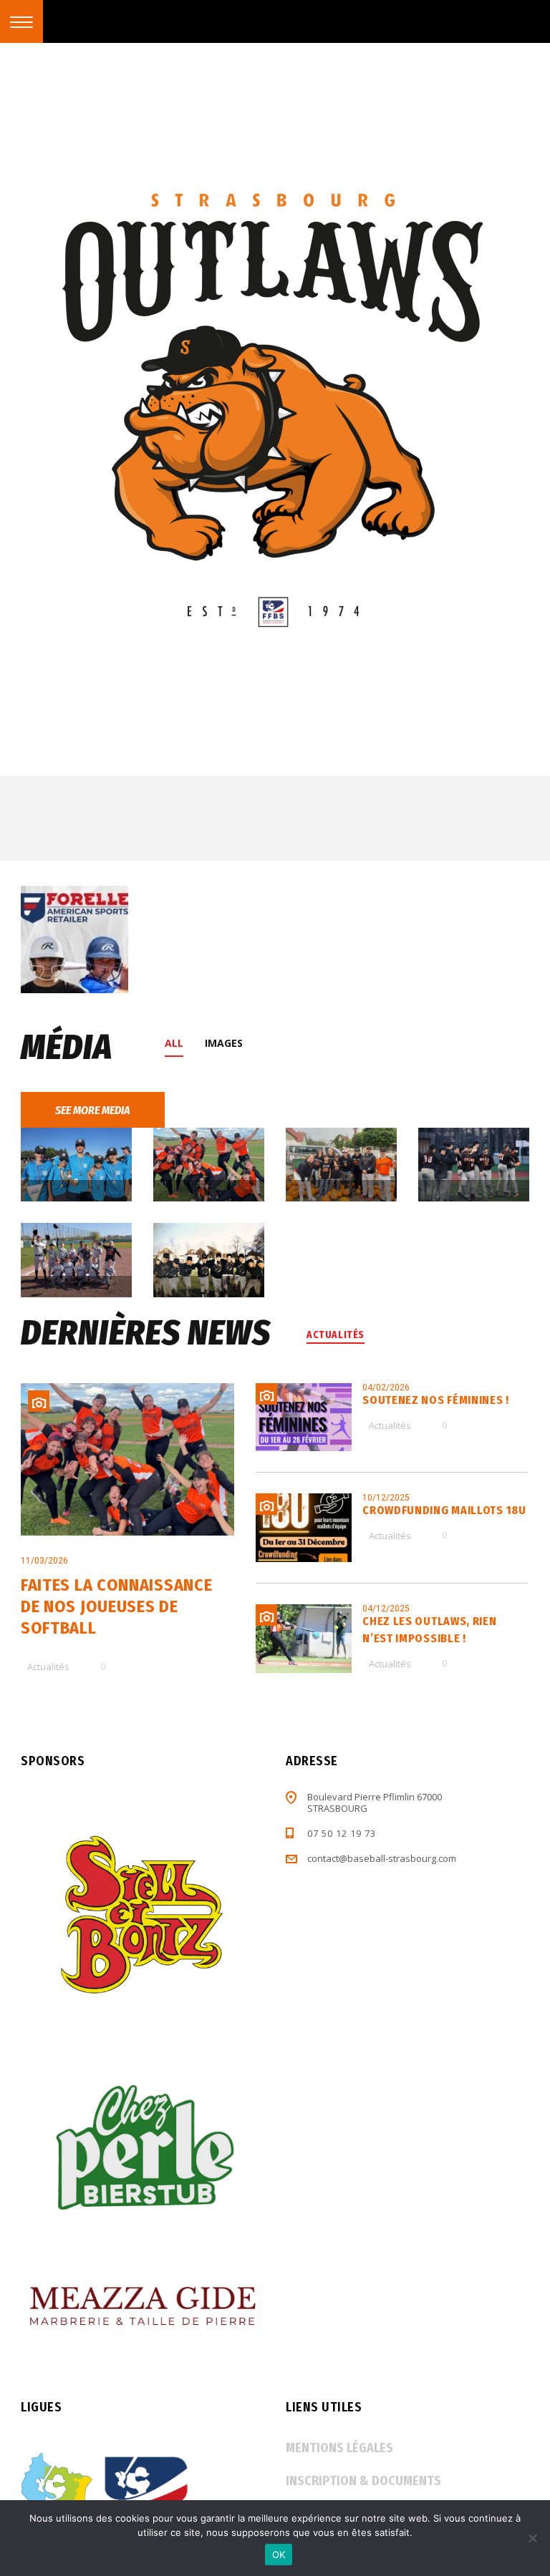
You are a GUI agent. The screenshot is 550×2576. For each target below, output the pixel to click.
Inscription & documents (363, 2481)
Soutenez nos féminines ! (436, 1400)
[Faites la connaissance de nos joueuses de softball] (127, 1459)
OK (279, 2555)
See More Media (93, 1110)
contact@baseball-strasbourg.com (382, 1858)
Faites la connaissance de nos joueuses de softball (116, 1606)
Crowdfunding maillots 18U (444, 1510)
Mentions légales (339, 2448)
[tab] (179, 1043)
